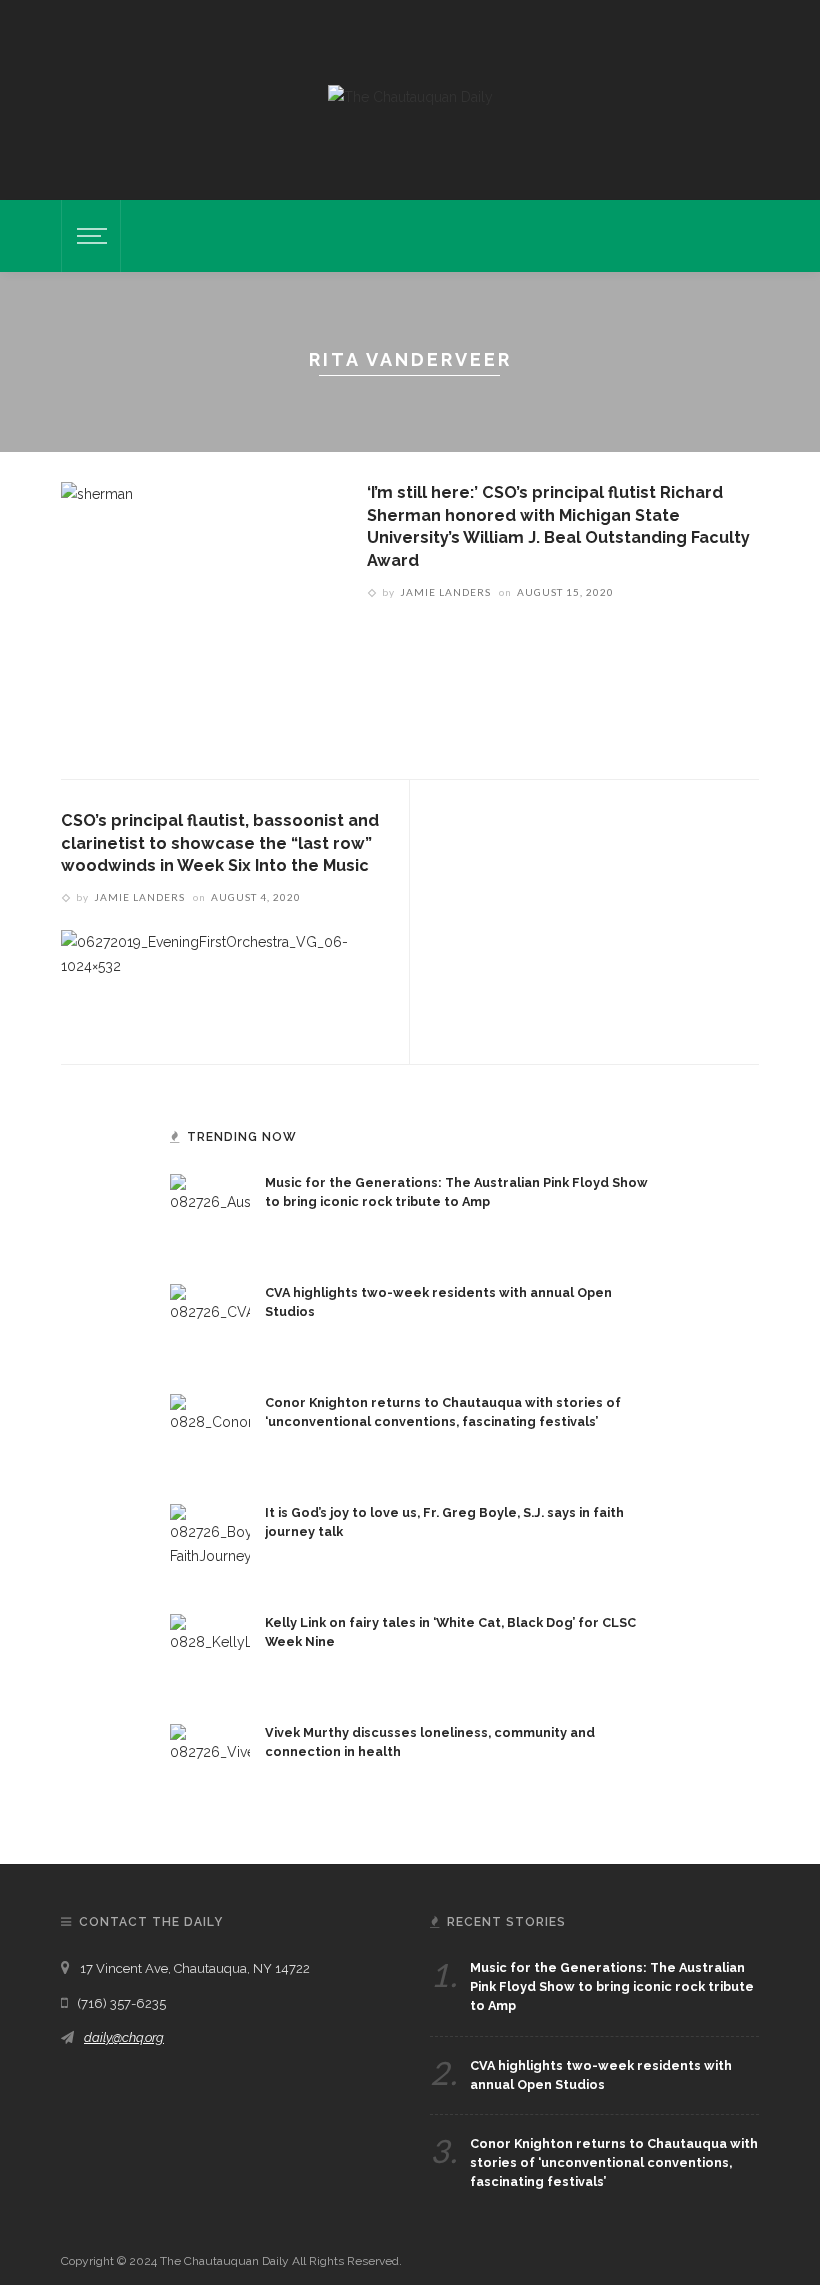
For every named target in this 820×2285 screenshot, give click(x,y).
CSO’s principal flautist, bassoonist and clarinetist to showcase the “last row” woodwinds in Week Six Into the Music (220, 843)
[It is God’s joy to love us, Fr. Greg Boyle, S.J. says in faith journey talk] (210, 1543)
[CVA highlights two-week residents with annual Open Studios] (210, 1323)
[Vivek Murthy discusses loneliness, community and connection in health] (210, 1763)
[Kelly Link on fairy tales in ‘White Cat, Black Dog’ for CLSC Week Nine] (210, 1653)
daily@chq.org (124, 2037)
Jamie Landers (445, 592)
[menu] (89, 236)
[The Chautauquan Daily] (410, 96)
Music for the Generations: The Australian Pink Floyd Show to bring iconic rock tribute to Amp (612, 1986)
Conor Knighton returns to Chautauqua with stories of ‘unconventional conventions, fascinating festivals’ (614, 2162)
